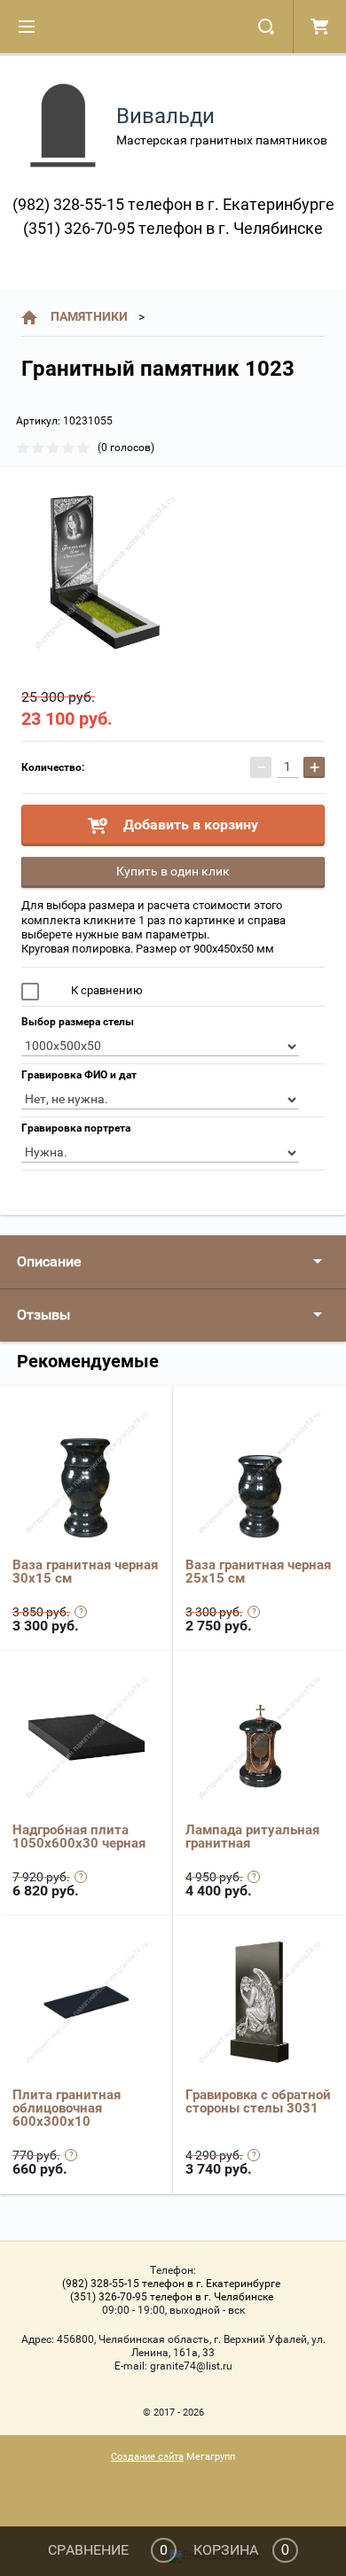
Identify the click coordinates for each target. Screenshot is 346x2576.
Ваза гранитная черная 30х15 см (85, 1572)
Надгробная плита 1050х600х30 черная (79, 1837)
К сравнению (106, 990)
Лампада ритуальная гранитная (252, 1837)
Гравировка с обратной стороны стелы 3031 (258, 2101)
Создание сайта (147, 2457)
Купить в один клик (173, 871)
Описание (49, 1261)
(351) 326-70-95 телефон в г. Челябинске (173, 228)
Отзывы (43, 1315)
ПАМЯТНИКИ (89, 316)
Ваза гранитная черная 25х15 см (258, 1572)
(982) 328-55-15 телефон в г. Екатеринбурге (173, 204)
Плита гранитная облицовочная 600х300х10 (67, 2108)
